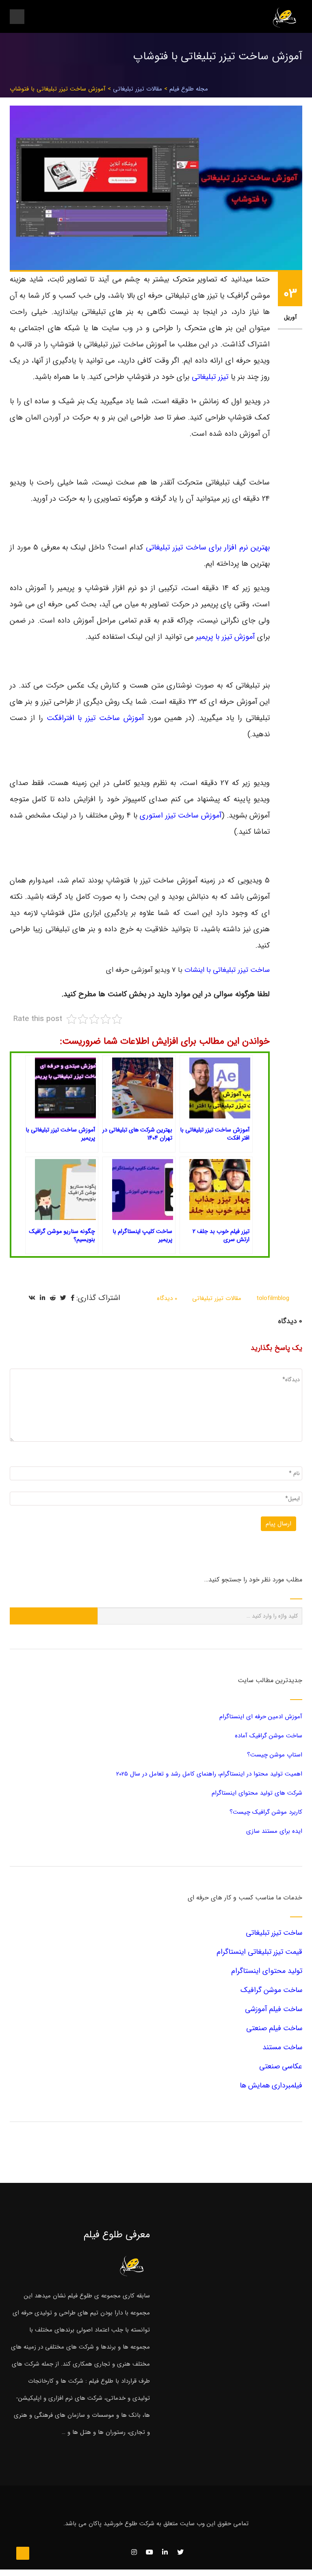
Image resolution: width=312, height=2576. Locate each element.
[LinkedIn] (42, 1298)
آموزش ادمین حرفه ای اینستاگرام (261, 1717)
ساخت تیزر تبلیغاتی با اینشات (227, 970)
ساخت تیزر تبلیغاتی (274, 1933)
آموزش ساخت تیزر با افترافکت (95, 718)
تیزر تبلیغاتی (210, 377)
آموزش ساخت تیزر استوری (181, 816)
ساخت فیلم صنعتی (274, 2028)
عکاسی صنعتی (281, 2066)
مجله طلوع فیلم (189, 89)
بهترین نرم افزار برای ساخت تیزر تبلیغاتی (208, 548)
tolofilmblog (273, 1298)
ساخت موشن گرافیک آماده (269, 1736)
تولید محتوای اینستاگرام (267, 1971)
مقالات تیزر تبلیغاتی (138, 89)
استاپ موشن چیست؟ (275, 1755)
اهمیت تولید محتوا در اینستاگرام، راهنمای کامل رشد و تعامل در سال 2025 (209, 1774)
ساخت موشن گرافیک (271, 1990)
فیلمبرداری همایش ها (271, 2085)
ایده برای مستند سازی (274, 1831)
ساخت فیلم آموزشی (274, 2009)
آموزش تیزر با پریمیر (225, 637)
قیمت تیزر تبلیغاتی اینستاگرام (259, 1952)
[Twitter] (63, 1298)
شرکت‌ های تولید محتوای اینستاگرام (257, 1793)
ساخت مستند (282, 2047)
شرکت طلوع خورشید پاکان (121, 2524)
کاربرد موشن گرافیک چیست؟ (266, 1812)
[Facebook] (73, 1298)
